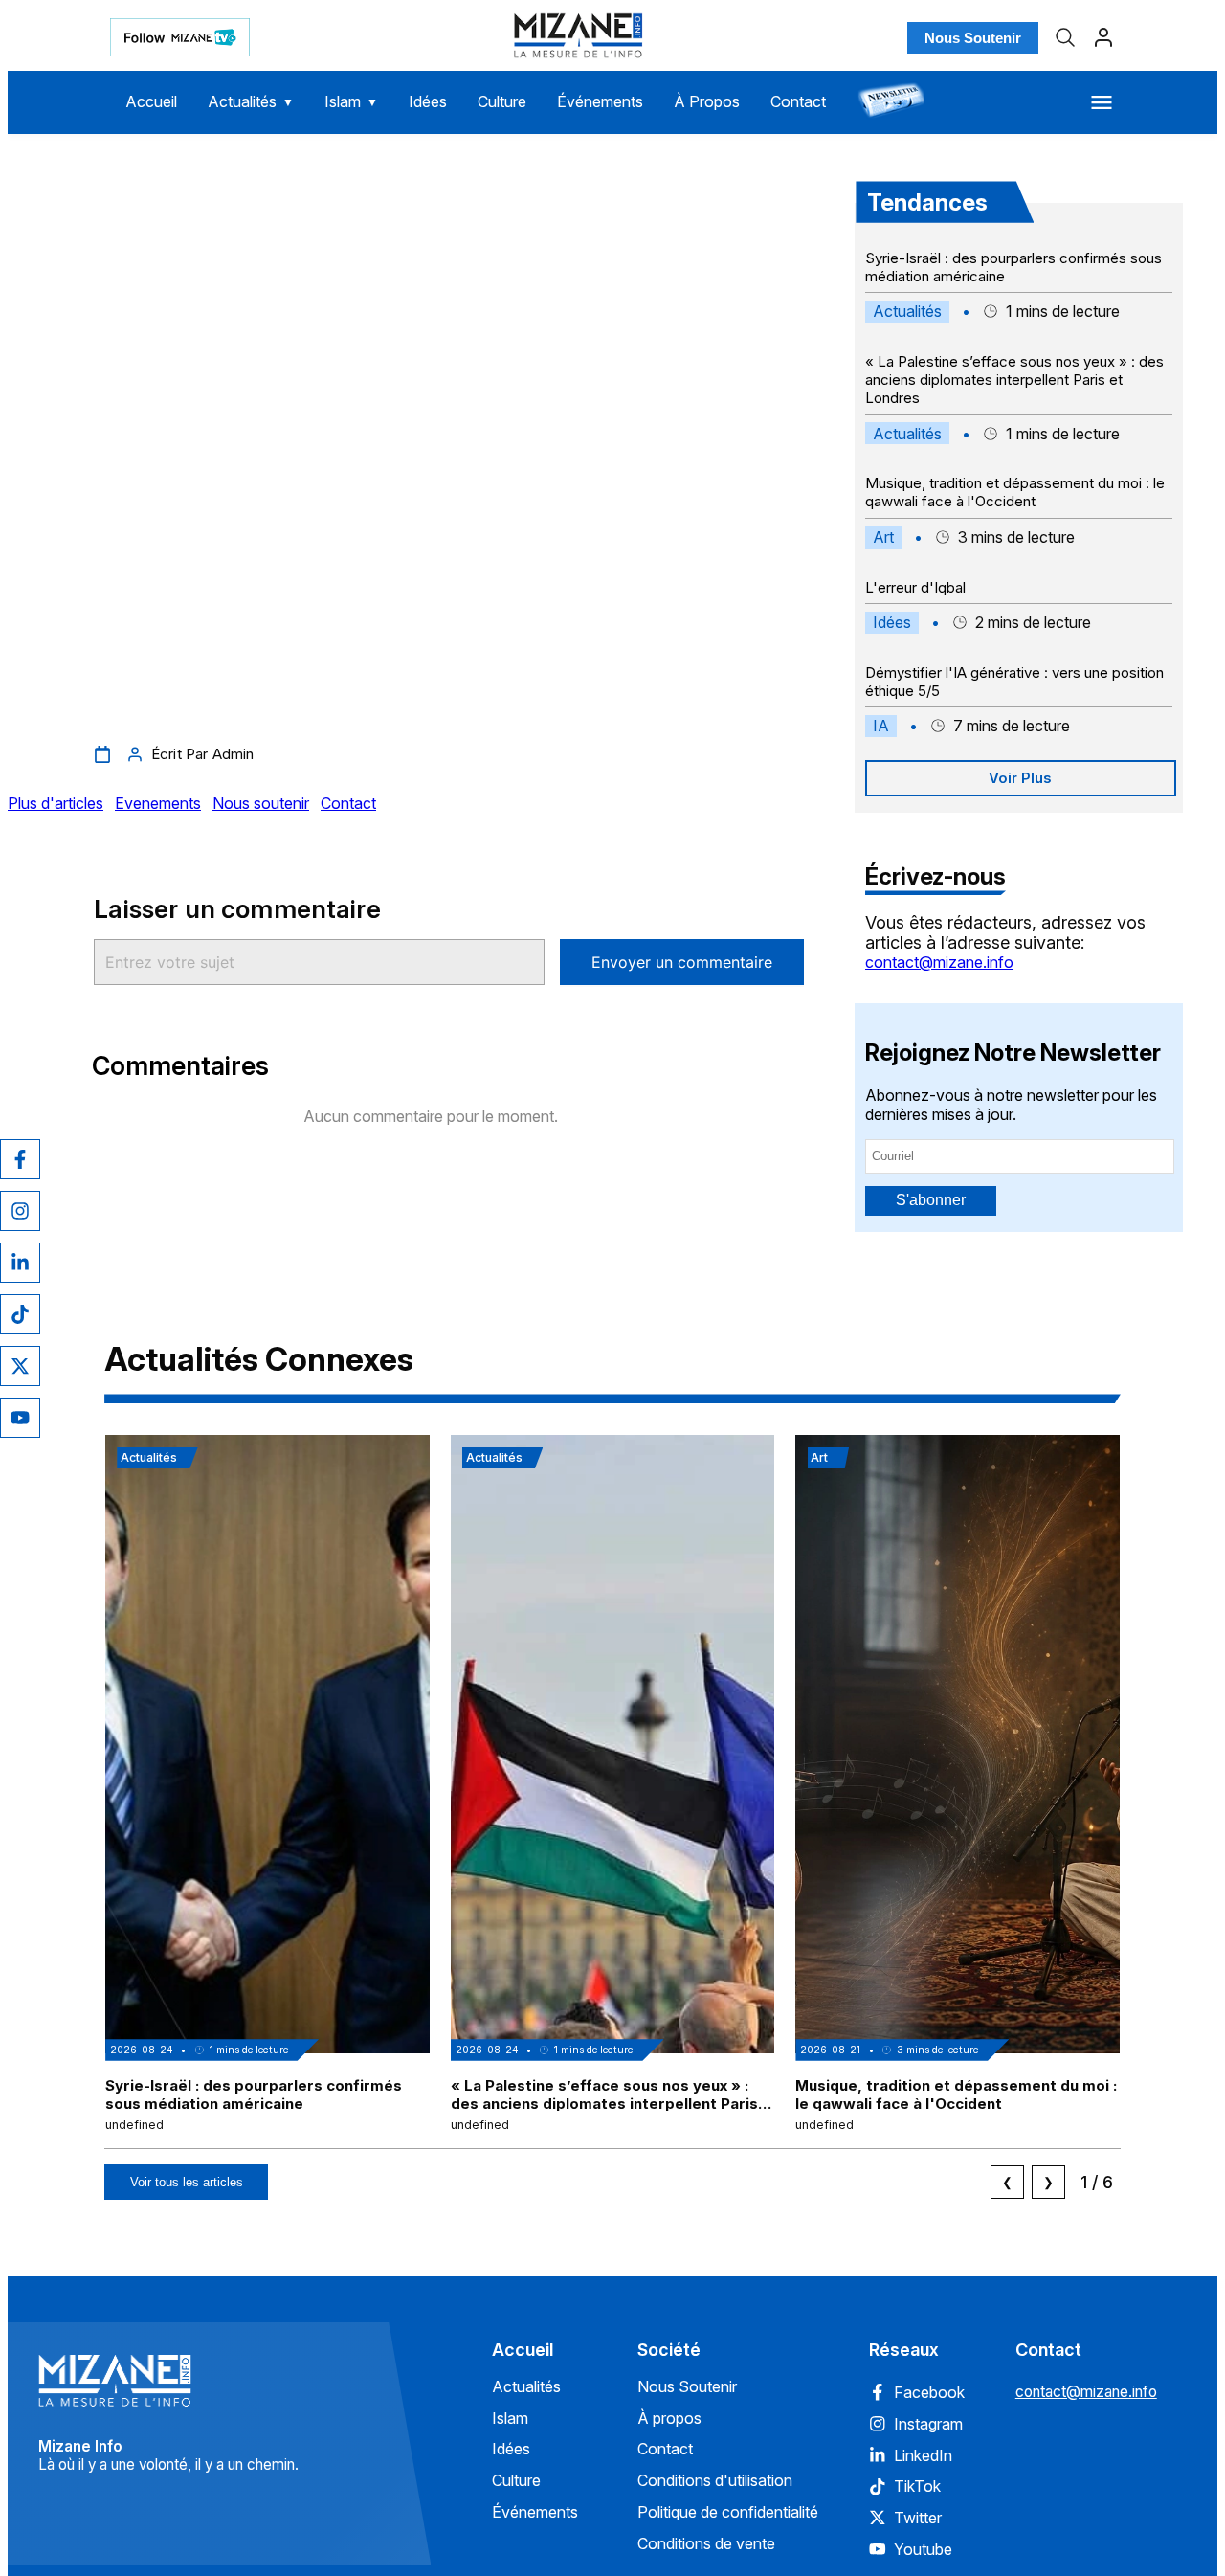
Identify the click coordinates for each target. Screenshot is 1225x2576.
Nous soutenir (261, 803)
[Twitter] (20, 1366)
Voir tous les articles (187, 2182)
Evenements (158, 803)
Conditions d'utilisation (715, 2480)
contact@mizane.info (939, 962)
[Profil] (1103, 37)
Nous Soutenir (973, 38)
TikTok (917, 2486)
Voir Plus (1020, 778)
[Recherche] (1065, 37)
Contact (798, 101)
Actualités (251, 101)
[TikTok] (20, 1314)
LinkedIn (923, 2455)
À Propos (707, 101)
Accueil (151, 101)
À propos (669, 2418)
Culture (502, 101)
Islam (351, 101)
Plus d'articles (56, 803)
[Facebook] (20, 1159)
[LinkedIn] (20, 1263)
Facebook (929, 2392)
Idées (428, 101)
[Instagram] (20, 1211)
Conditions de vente (706, 2543)
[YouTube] (20, 1418)
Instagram (928, 2424)
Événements (600, 101)
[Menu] (1102, 102)
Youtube (923, 2549)
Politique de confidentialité (728, 2512)
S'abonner (931, 1200)
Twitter (918, 2518)
